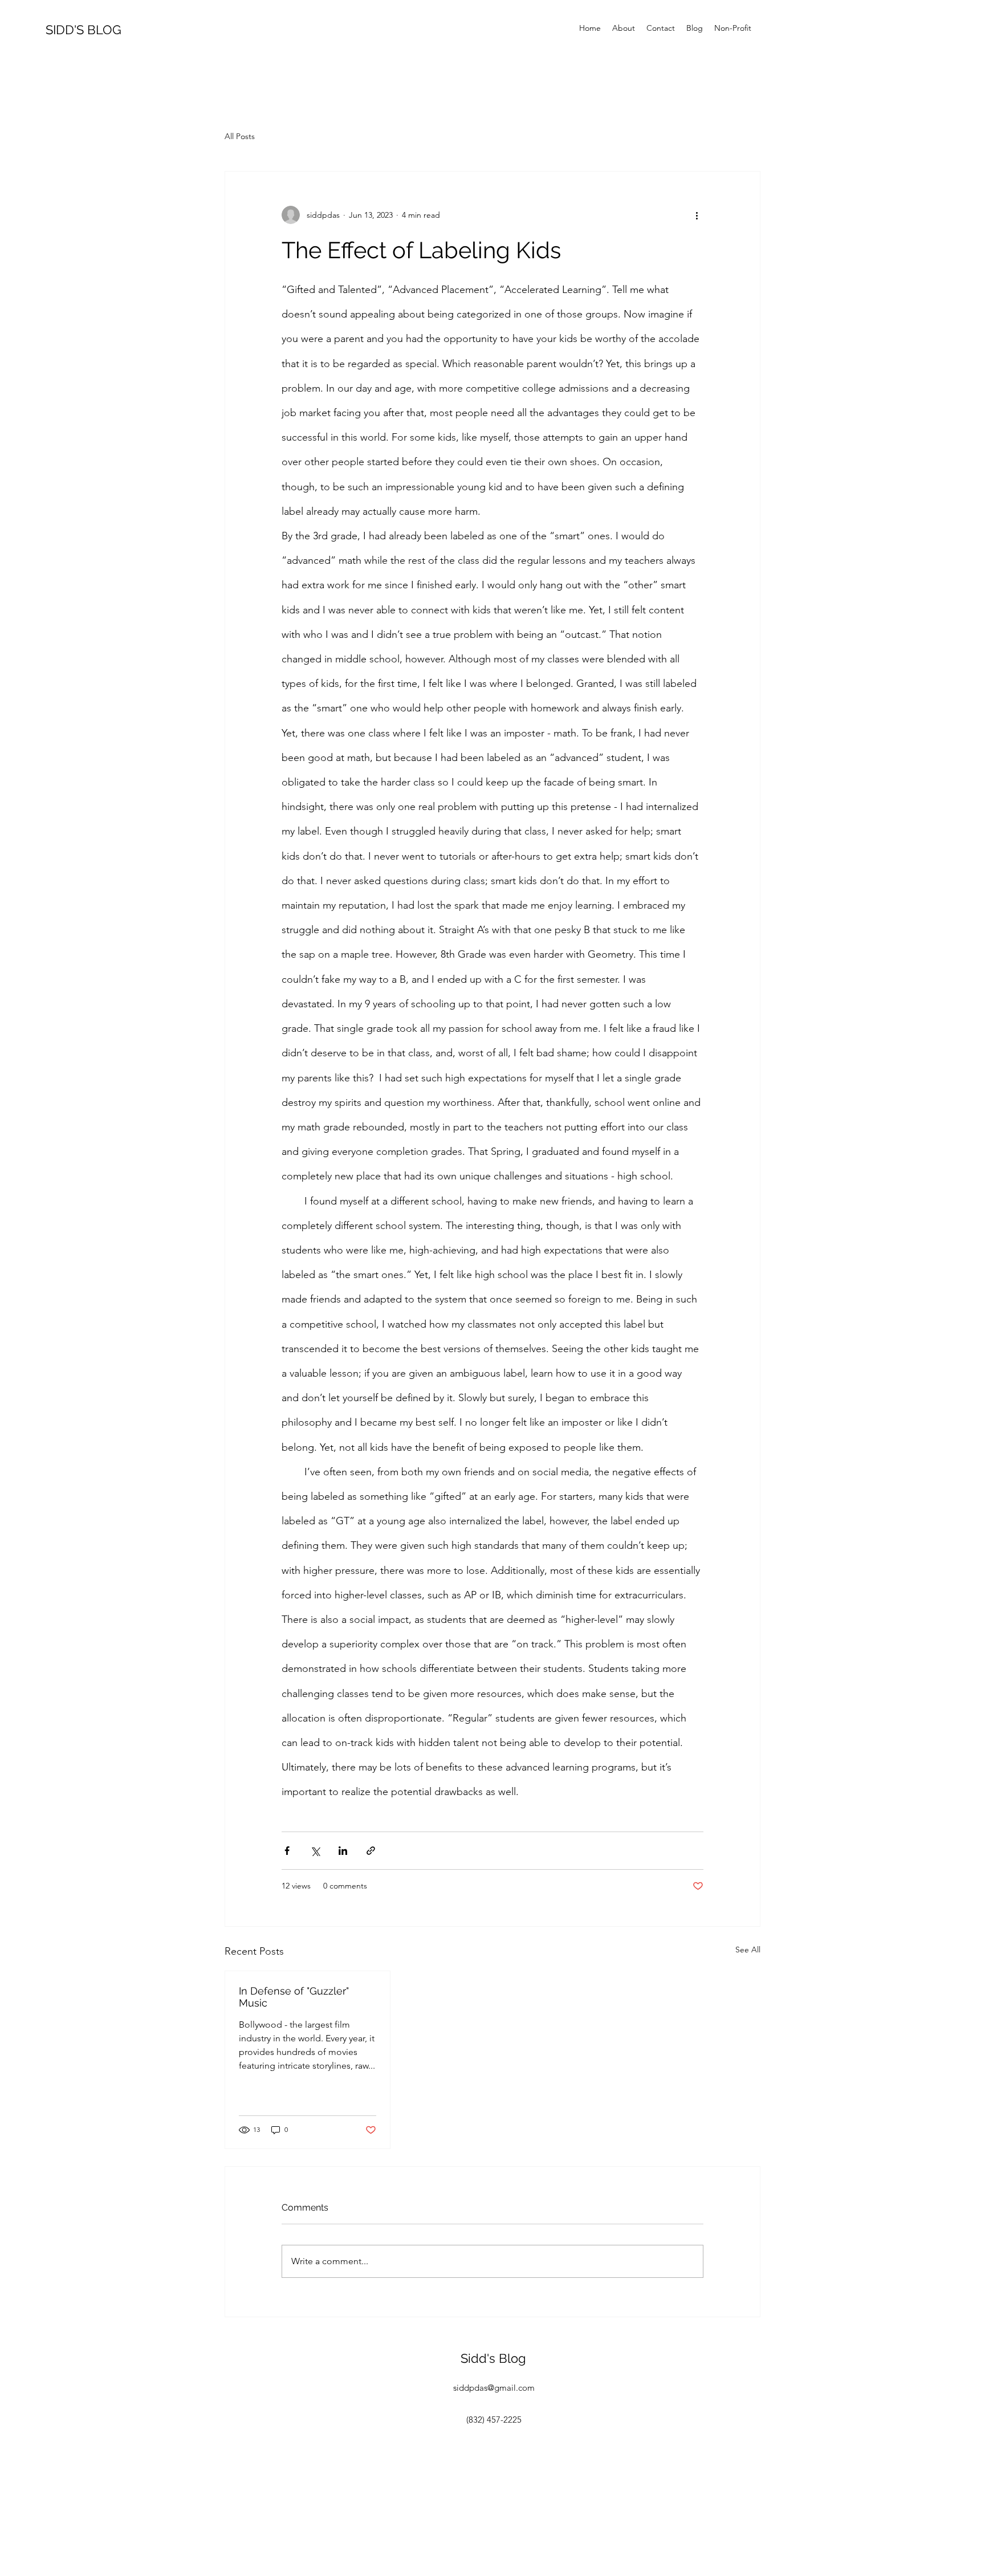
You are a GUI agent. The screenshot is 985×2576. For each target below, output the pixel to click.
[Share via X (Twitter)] (315, 1851)
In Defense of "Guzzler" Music (294, 1997)
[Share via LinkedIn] (343, 1851)
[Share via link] (371, 1851)
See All (748, 1950)
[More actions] (697, 215)
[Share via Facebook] (287, 1851)
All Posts (240, 136)
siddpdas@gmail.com (494, 2388)
